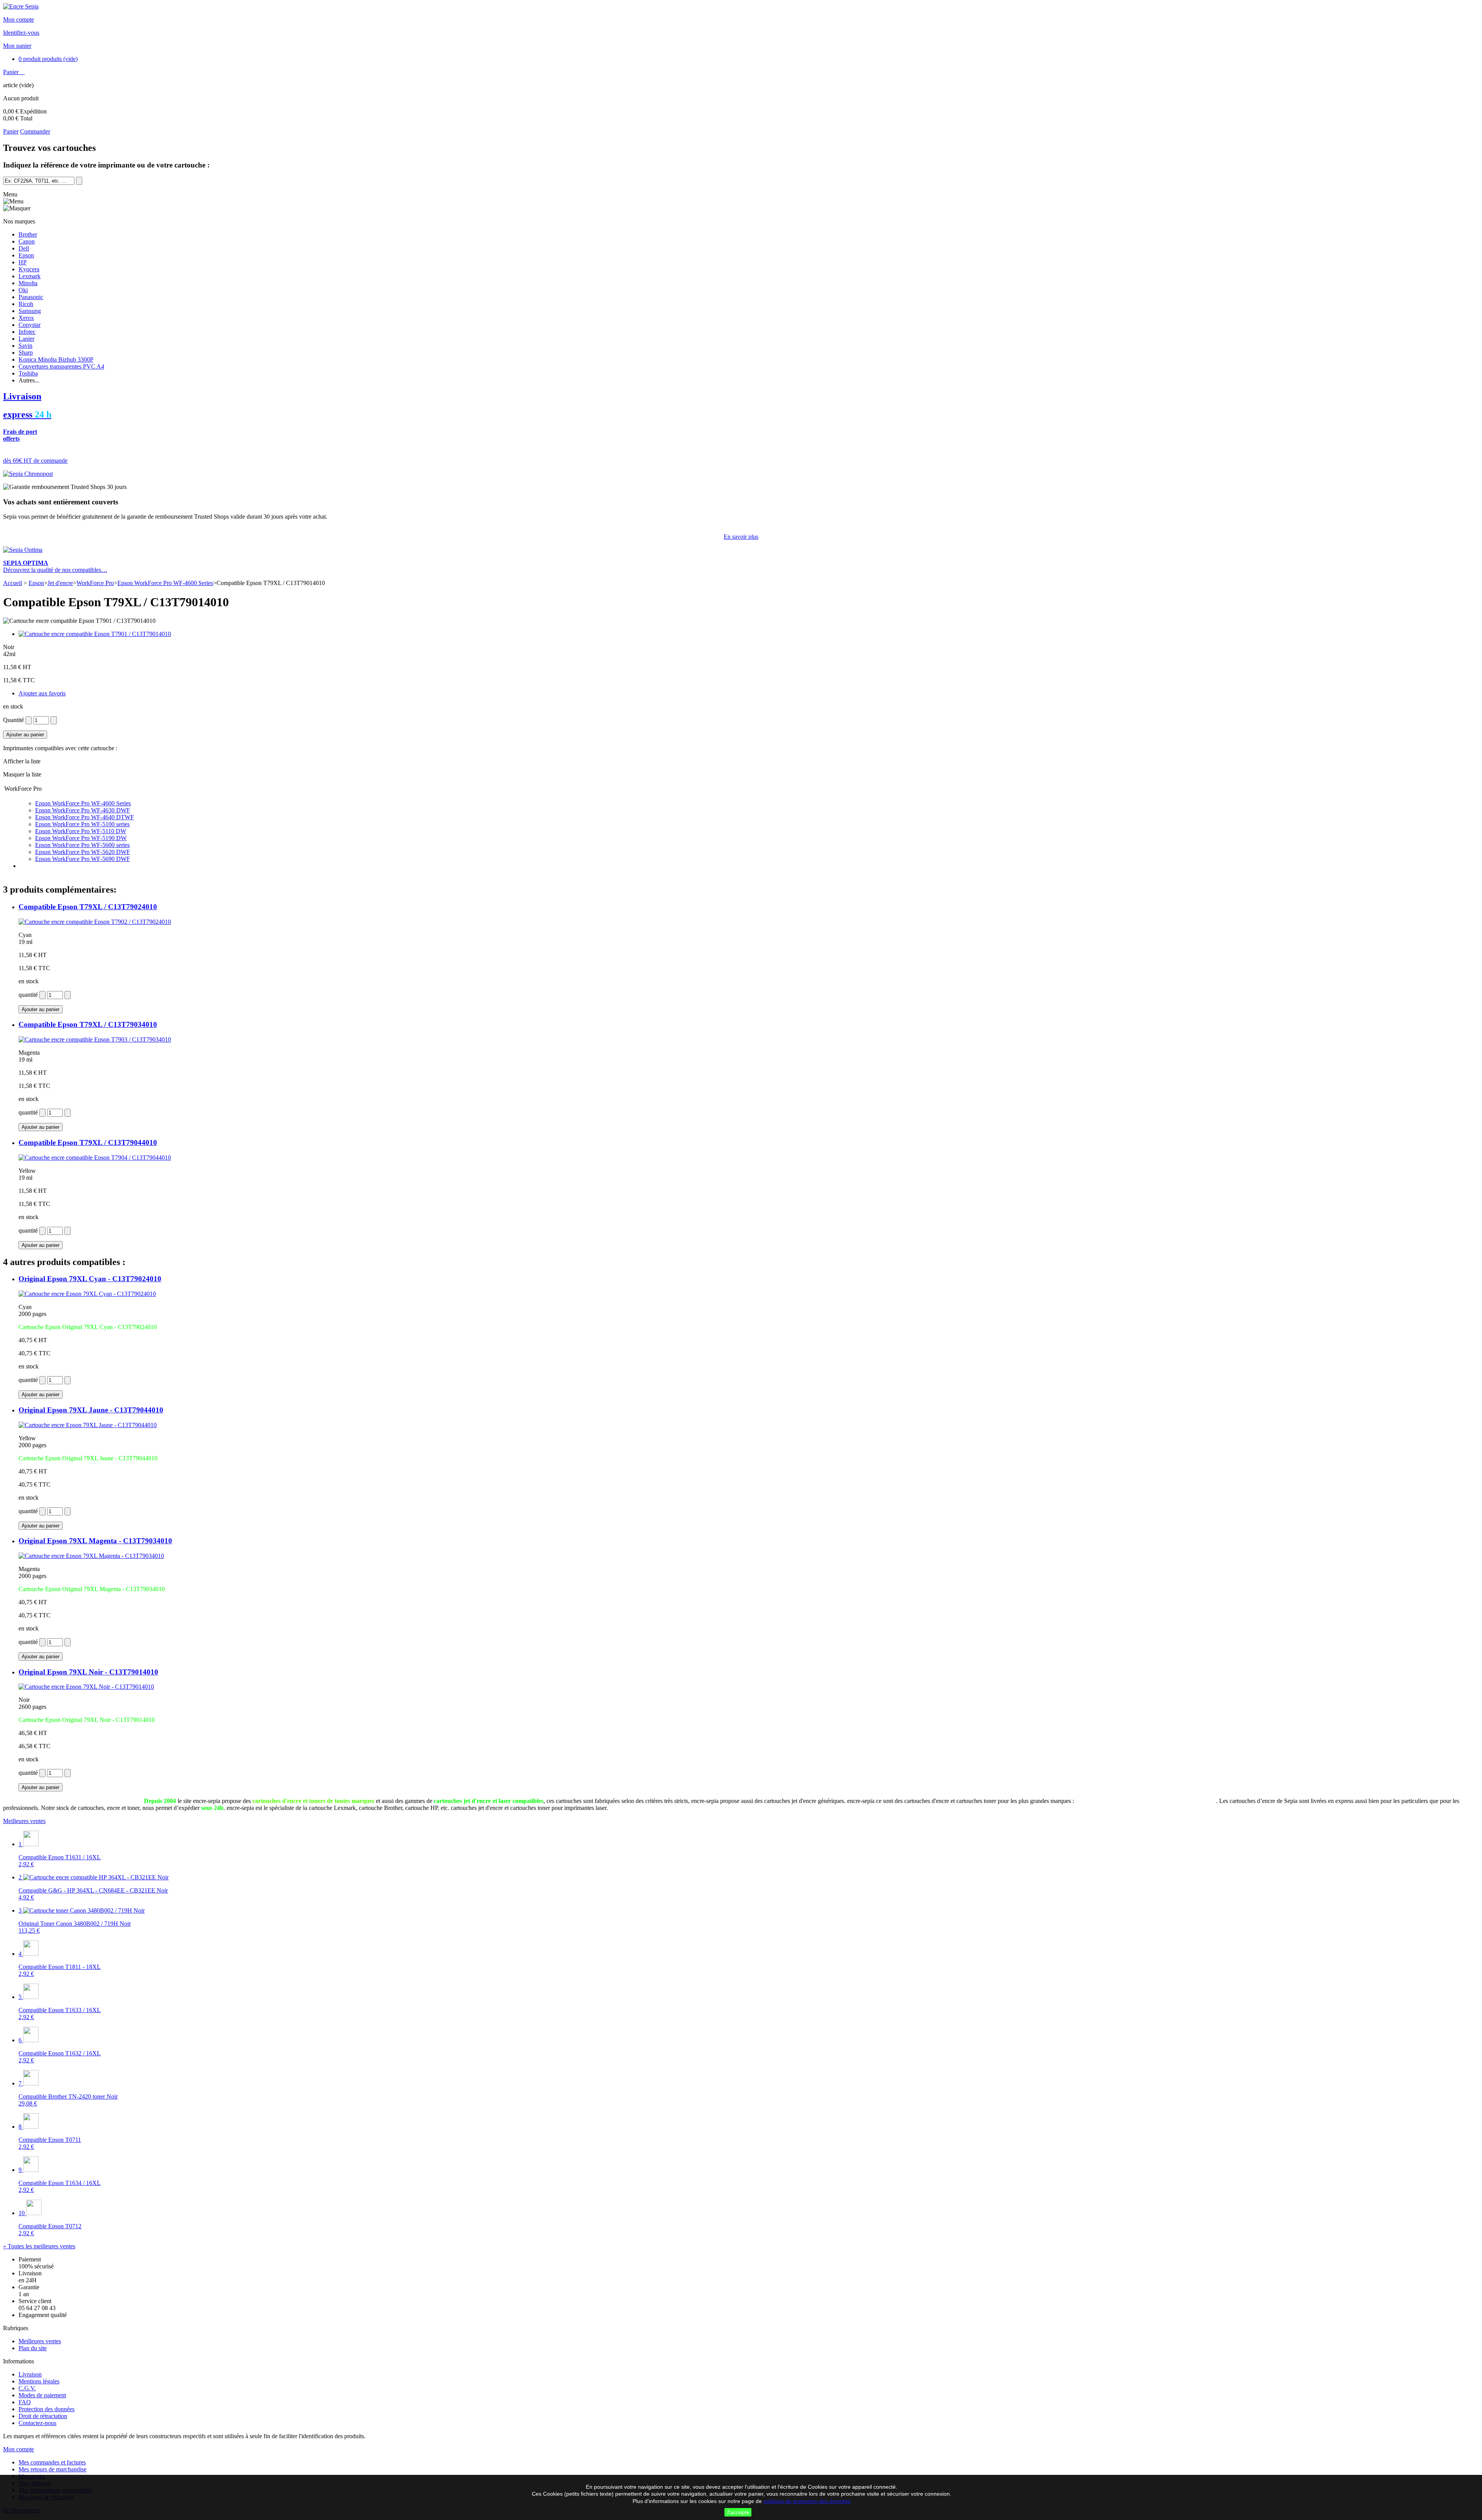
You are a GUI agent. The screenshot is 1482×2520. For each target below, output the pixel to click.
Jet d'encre (60, 583)
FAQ (25, 2402)
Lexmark (30, 276)
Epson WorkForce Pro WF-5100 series (82, 824)
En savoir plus (741, 537)
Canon (27, 241)
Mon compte (19, 19)
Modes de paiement (42, 2395)
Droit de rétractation (43, 2416)
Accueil (13, 583)
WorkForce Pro (95, 583)
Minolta (28, 283)
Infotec (27, 332)
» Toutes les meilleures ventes (39, 2246)
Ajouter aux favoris (42, 693)
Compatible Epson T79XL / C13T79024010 (88, 907)
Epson (26, 255)
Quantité (14, 720)
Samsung (30, 311)
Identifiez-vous (21, 33)
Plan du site (33, 2348)
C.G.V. (27, 2388)
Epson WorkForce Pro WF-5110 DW (81, 831)
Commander (35, 131)
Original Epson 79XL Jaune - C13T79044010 (91, 1410)
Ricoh (26, 304)
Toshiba (28, 373)
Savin (25, 346)
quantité (28, 995)
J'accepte (738, 2512)
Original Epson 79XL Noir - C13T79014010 (88, 1672)
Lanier (26, 339)
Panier (12, 72)
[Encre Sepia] (21, 6)
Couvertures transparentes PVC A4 (61, 366)
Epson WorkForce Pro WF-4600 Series (165, 583)
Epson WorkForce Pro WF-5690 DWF (83, 859)
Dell (24, 248)
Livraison (30, 2374)
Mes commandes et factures (52, 2462)
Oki (23, 290)
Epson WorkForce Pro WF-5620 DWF (83, 852)
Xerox (26, 318)
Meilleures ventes (24, 1821)
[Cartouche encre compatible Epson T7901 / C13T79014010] (95, 634)
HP (23, 262)
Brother (28, 234)
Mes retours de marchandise (52, 2469)
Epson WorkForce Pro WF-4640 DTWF (85, 817)
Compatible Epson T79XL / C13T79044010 (88, 1142)
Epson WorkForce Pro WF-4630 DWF (83, 810)
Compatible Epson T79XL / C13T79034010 (88, 1024)
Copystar (30, 325)
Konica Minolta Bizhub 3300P (56, 359)
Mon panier (17, 46)
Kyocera (29, 269)
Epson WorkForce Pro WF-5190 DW (81, 838)
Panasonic (31, 297)
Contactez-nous (37, 2423)
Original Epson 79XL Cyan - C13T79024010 (90, 1279)
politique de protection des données (807, 2501)
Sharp (26, 353)
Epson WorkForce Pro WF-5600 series (82, 845)
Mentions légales (39, 2381)
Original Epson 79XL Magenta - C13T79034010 (95, 1541)
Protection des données (47, 2409)
